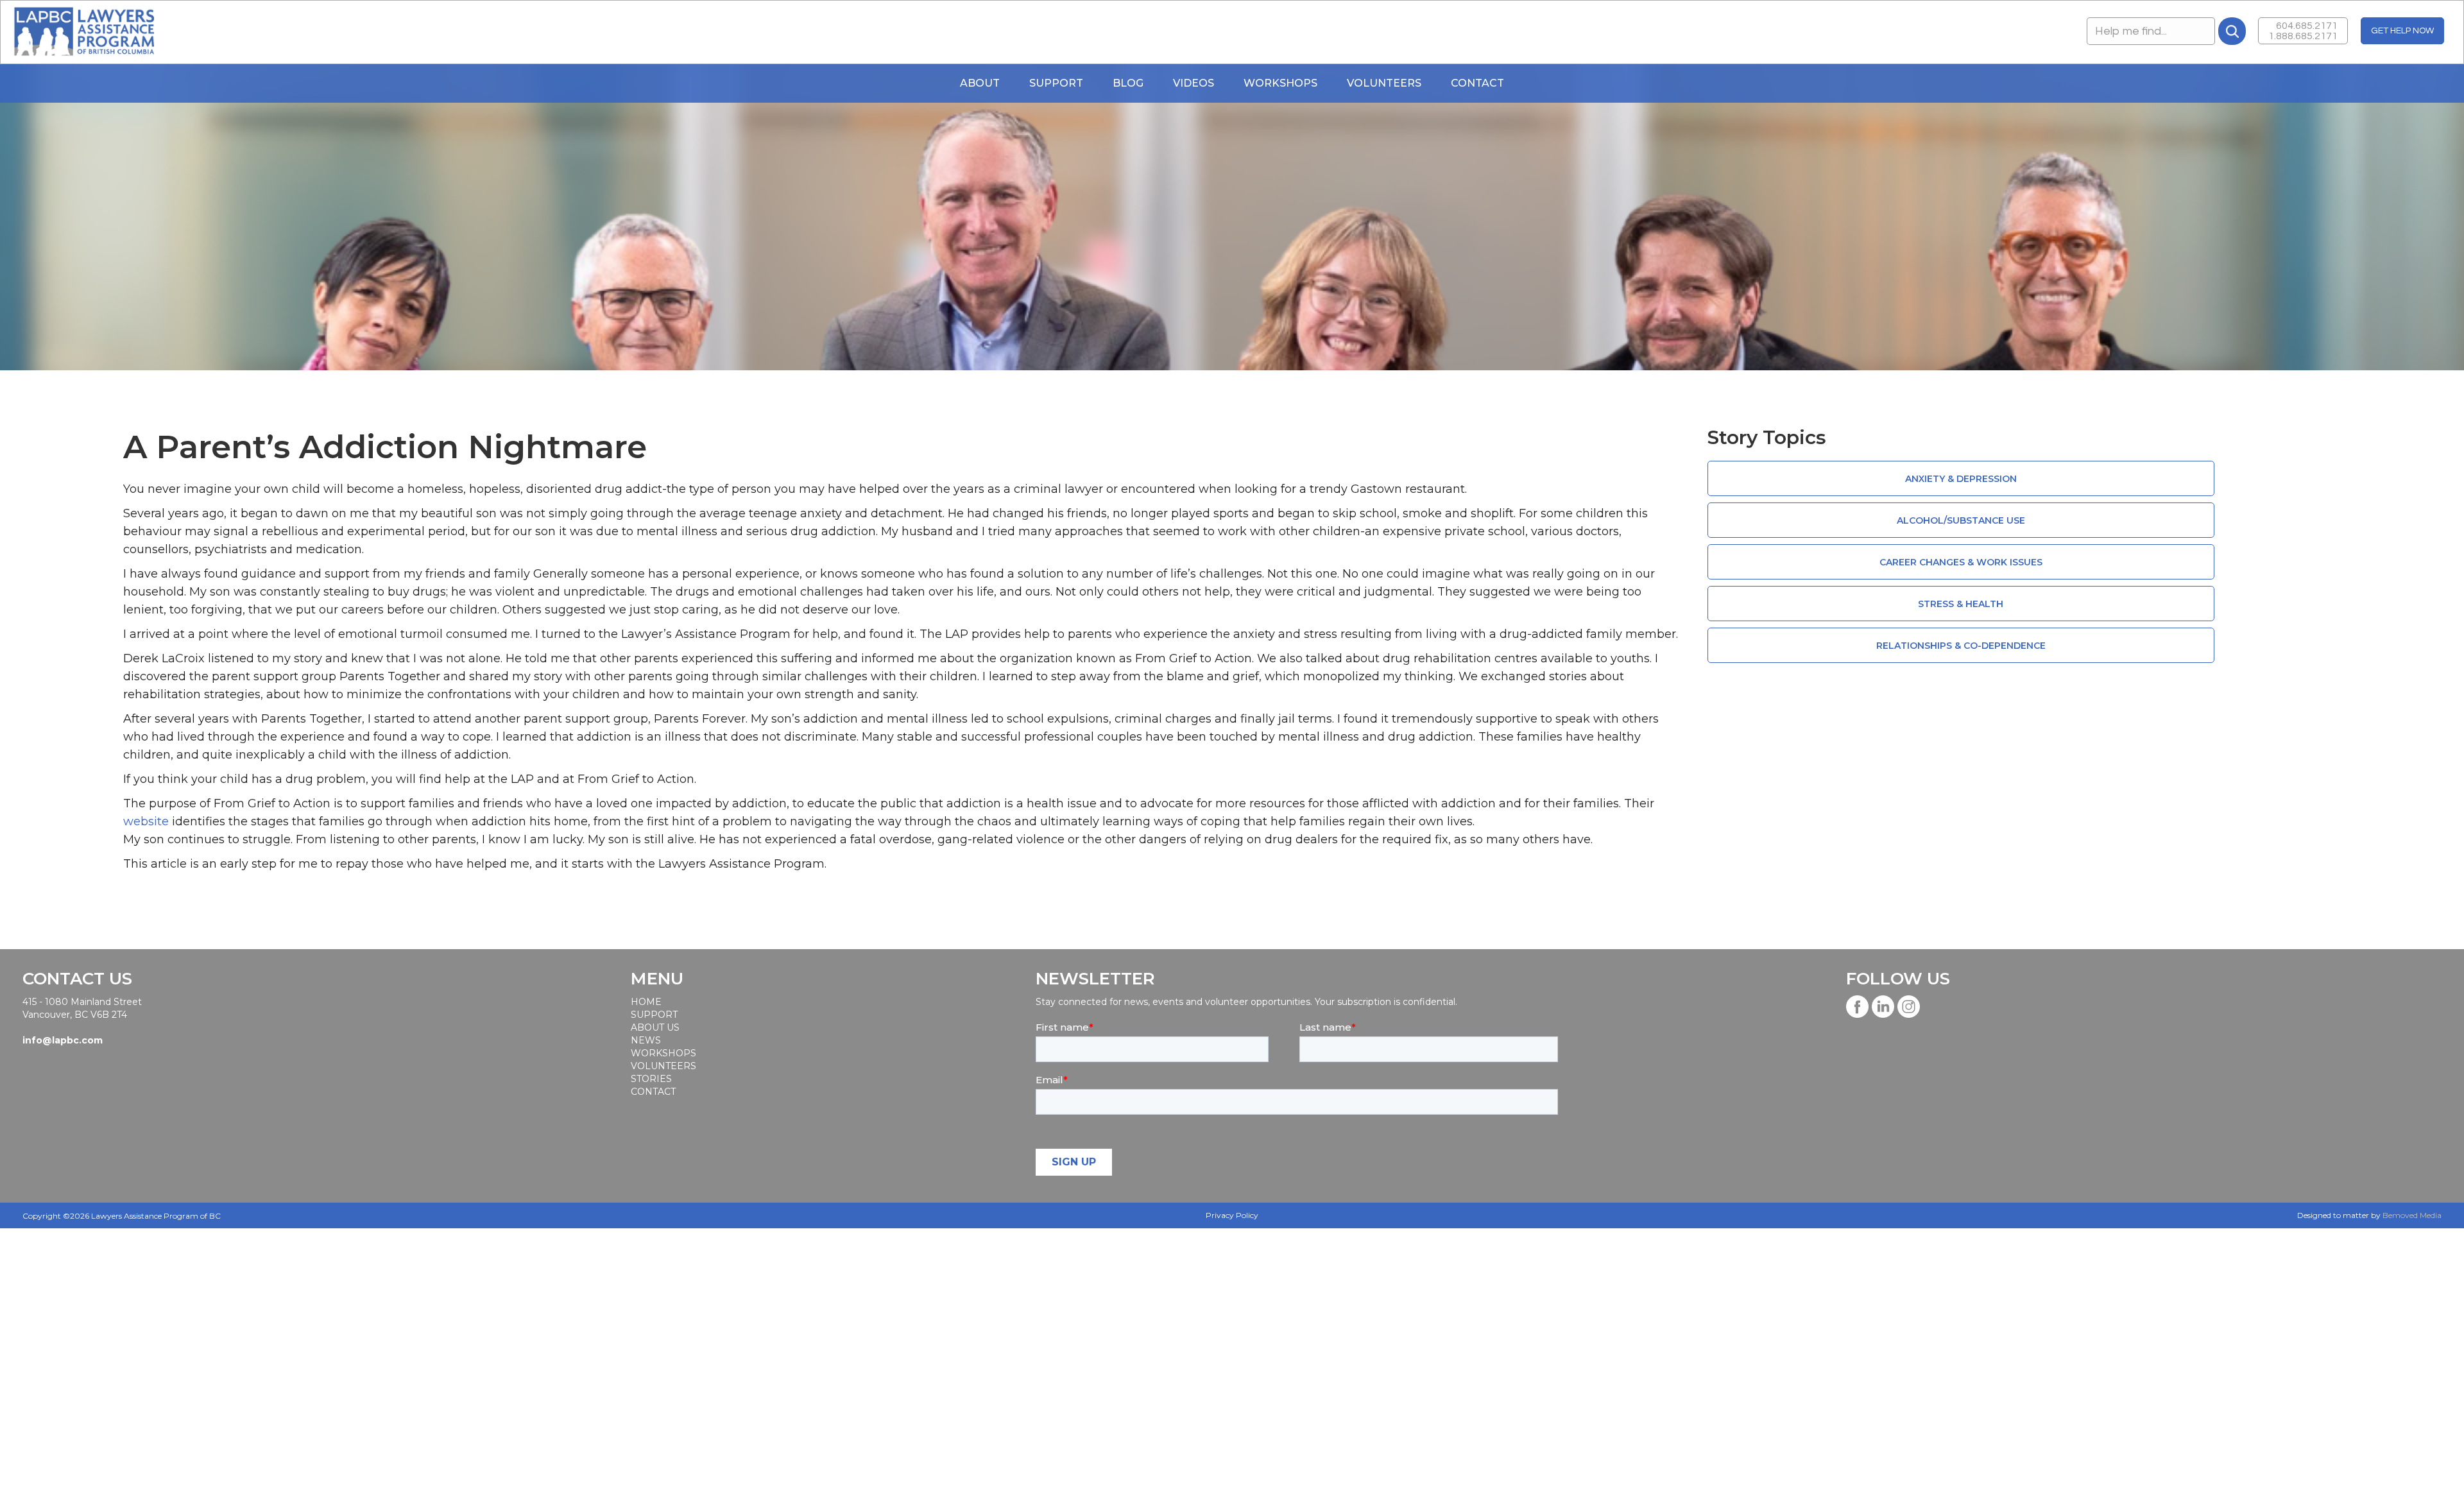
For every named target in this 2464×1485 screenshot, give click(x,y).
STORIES (651, 1079)
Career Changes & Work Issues (1961, 562)
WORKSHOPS (1280, 83)
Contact (1477, 83)
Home (646, 1002)
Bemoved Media (2412, 1215)
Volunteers (1384, 83)
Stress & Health (1961, 604)
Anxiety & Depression (1961, 479)
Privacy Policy (1232, 1215)
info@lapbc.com (63, 1040)
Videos (1193, 83)
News (646, 1040)
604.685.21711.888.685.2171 (2303, 31)
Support (1056, 83)
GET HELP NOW (2402, 31)
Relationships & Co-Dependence (1961, 646)
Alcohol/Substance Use (1961, 520)
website (146, 821)
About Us (655, 1027)
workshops (663, 1053)
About (980, 83)
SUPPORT (654, 1015)
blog (1128, 83)
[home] (84, 32)
